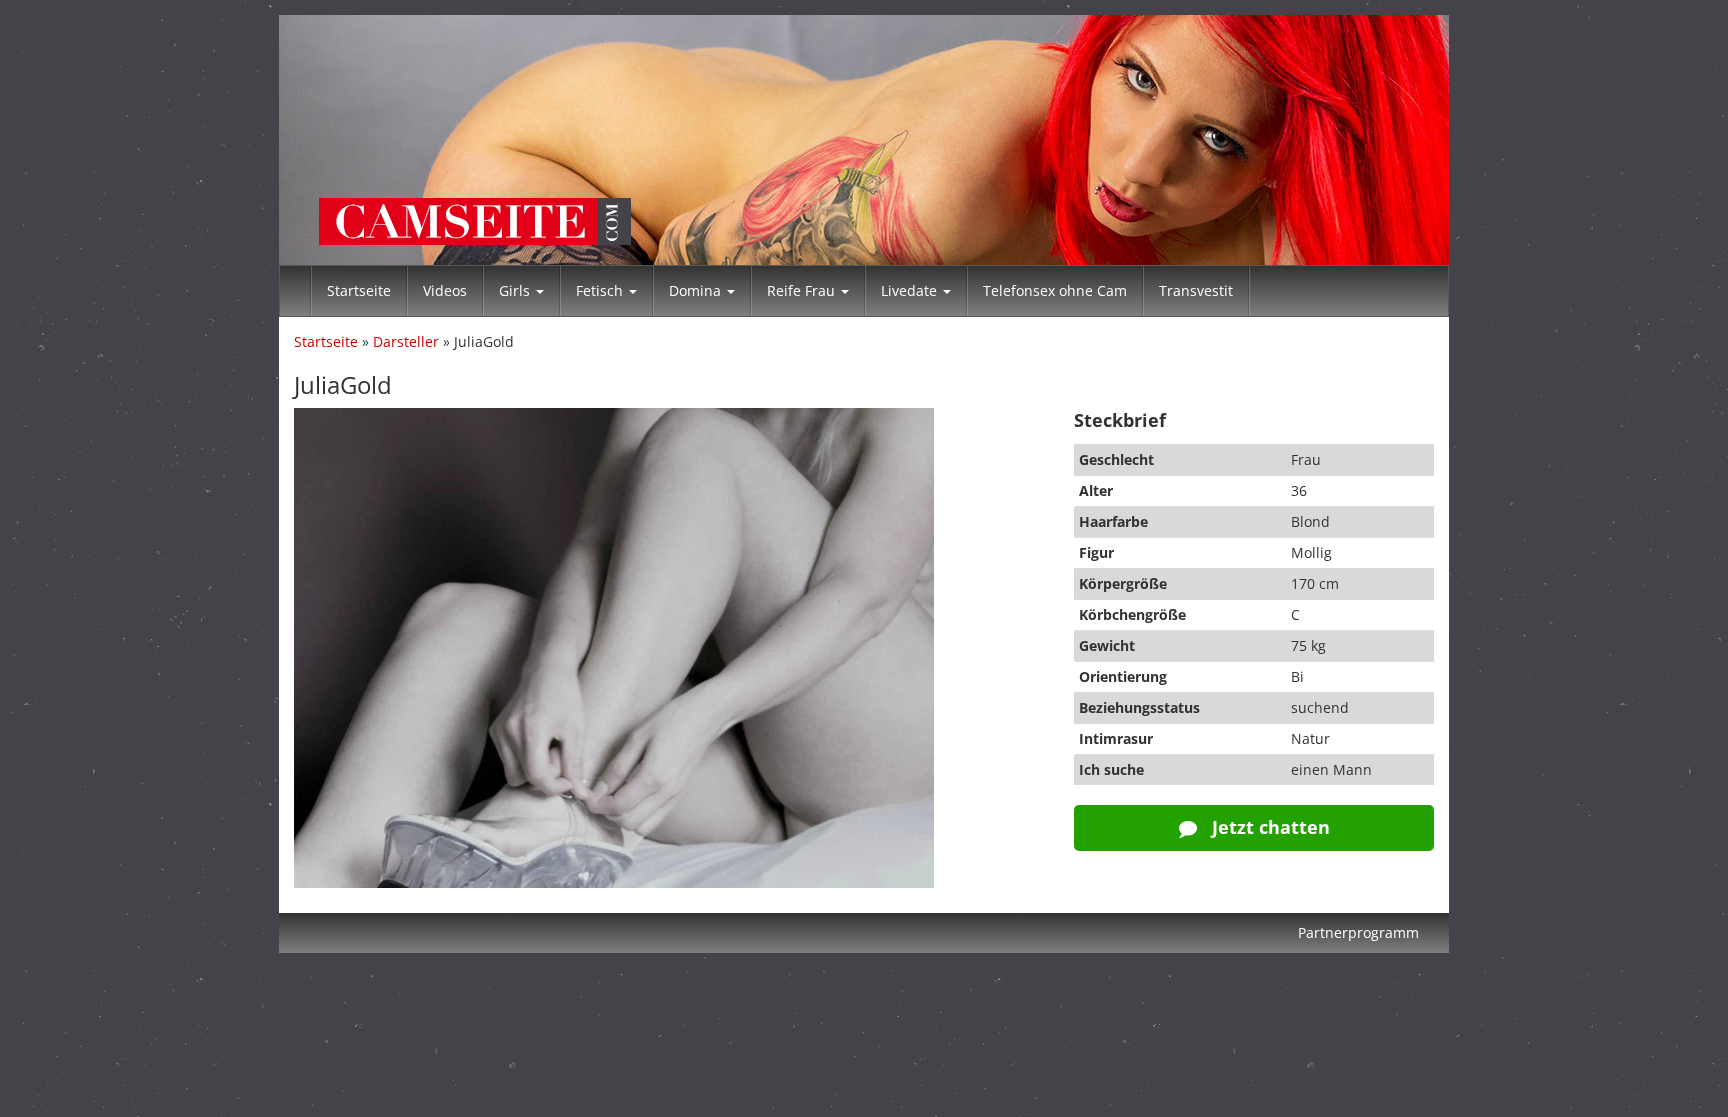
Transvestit (1196, 290)
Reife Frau (803, 290)
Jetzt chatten (1268, 827)
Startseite (359, 290)
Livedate (911, 290)
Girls (516, 290)
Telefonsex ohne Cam (1055, 290)
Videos (445, 290)
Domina (697, 290)
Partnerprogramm (1358, 932)
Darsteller (406, 341)
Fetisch (601, 290)
